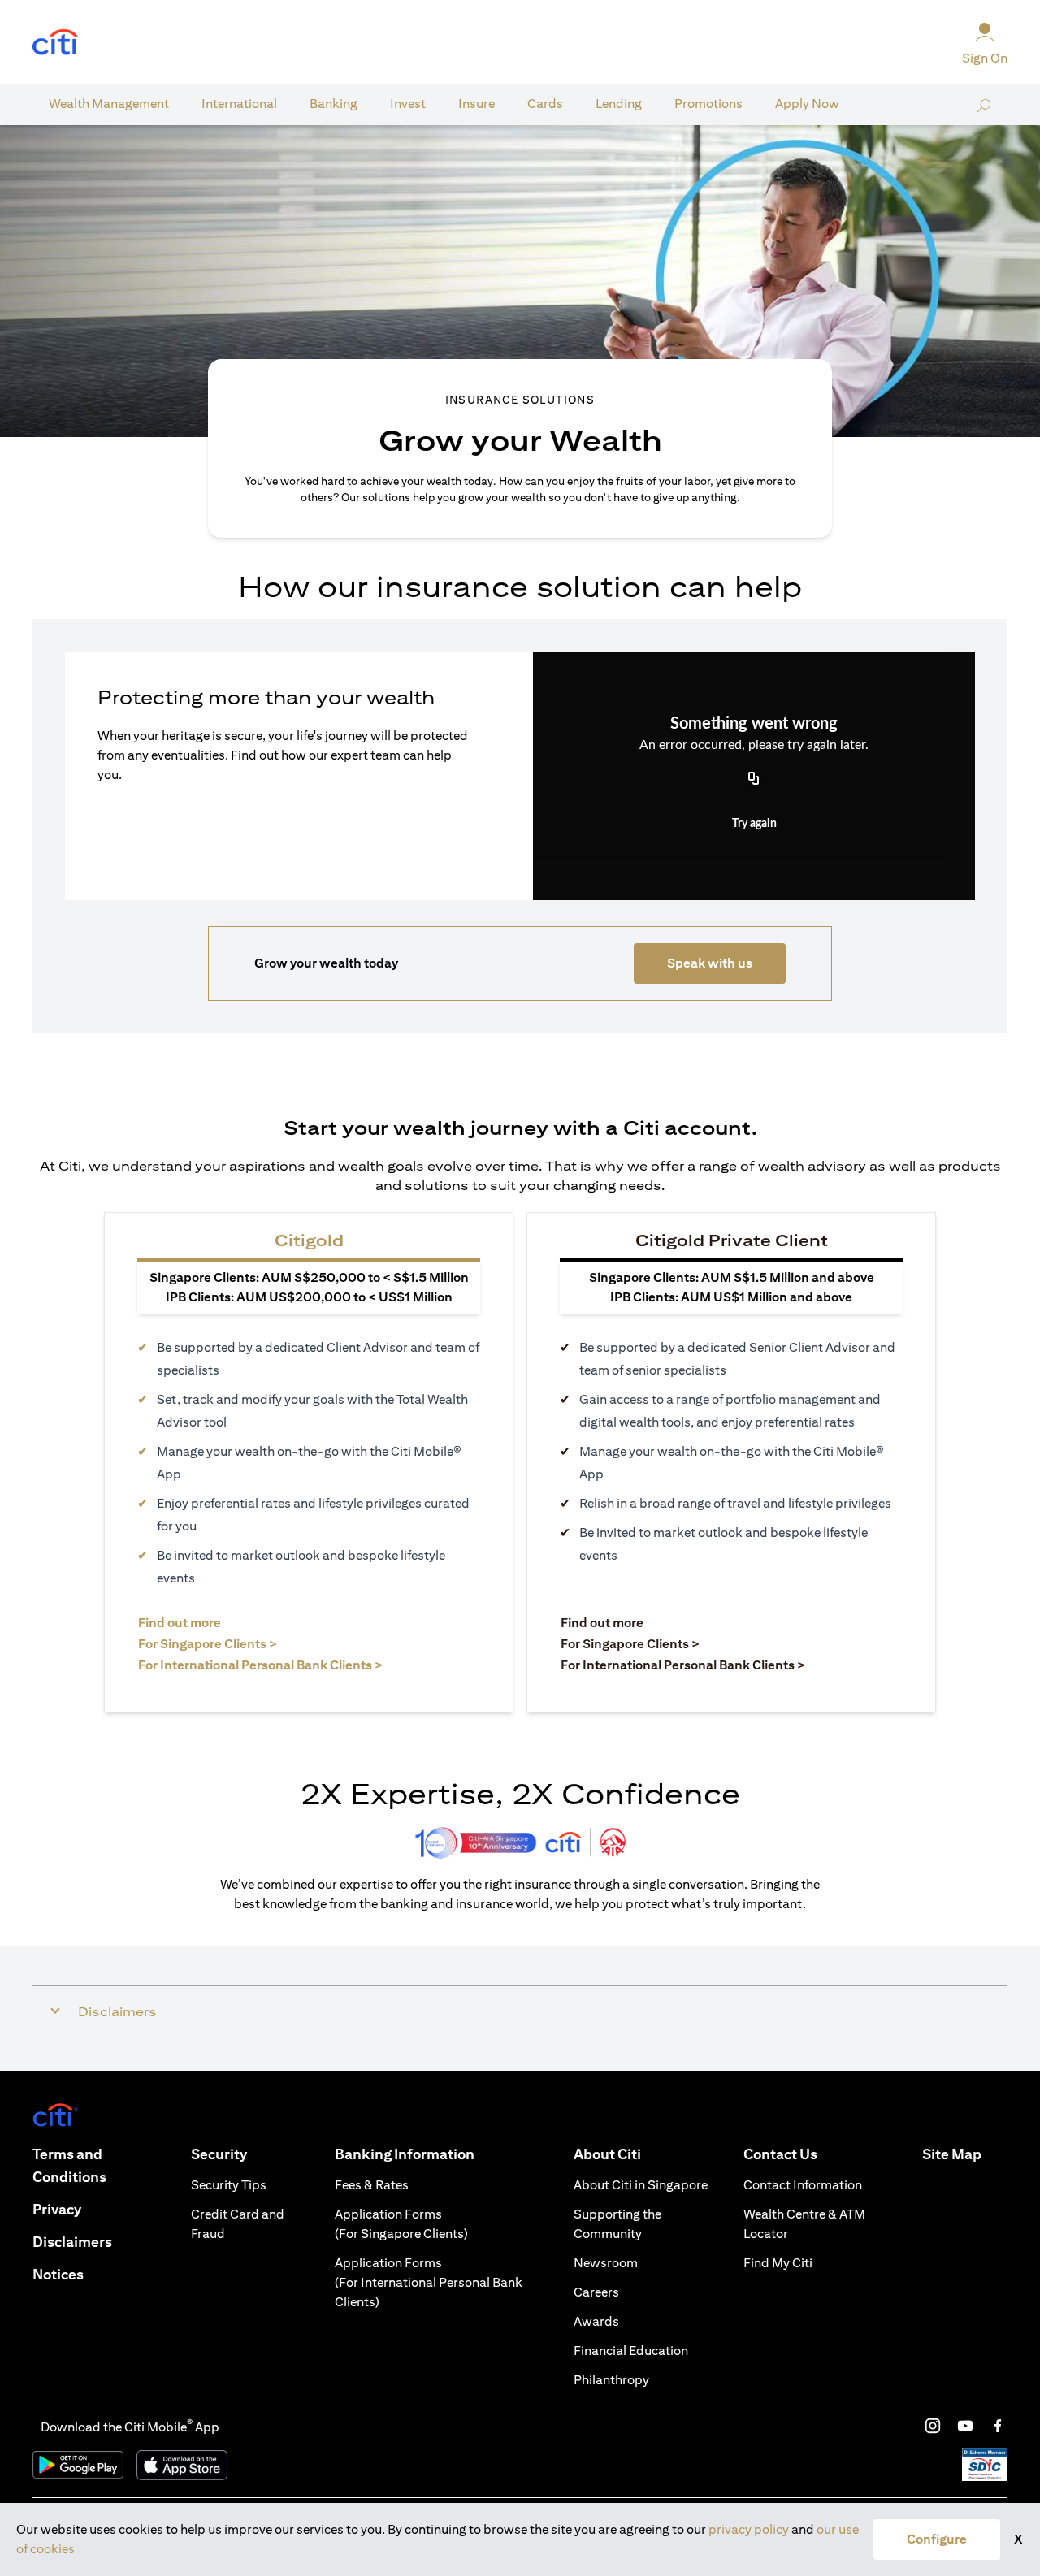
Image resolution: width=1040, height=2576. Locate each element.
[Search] (984, 105)
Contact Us (780, 2154)
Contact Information (803, 2185)
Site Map (952, 2154)
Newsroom (606, 2263)
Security (219, 2154)
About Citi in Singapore (641, 2185)
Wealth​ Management (109, 104)
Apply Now (807, 104)
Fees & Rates (372, 2185)
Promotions (708, 104)
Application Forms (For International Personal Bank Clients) (429, 2282)
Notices (58, 2274)
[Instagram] (933, 2426)
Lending (619, 104)
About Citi (607, 2154)
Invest (408, 104)
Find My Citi (778, 2263)
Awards (596, 2321)
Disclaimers (72, 2242)
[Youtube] (965, 2426)
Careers (596, 2292)
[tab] (109, 104)
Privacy (57, 2209)
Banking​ (334, 104)
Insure (477, 104)
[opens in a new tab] (55, 43)
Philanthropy (611, 2380)
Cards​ (545, 104)
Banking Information (405, 2154)
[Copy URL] (754, 780)
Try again (754, 824)
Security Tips (229, 2185)
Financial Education (631, 2351)
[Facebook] (998, 2426)
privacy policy (749, 2529)
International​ (239, 104)
